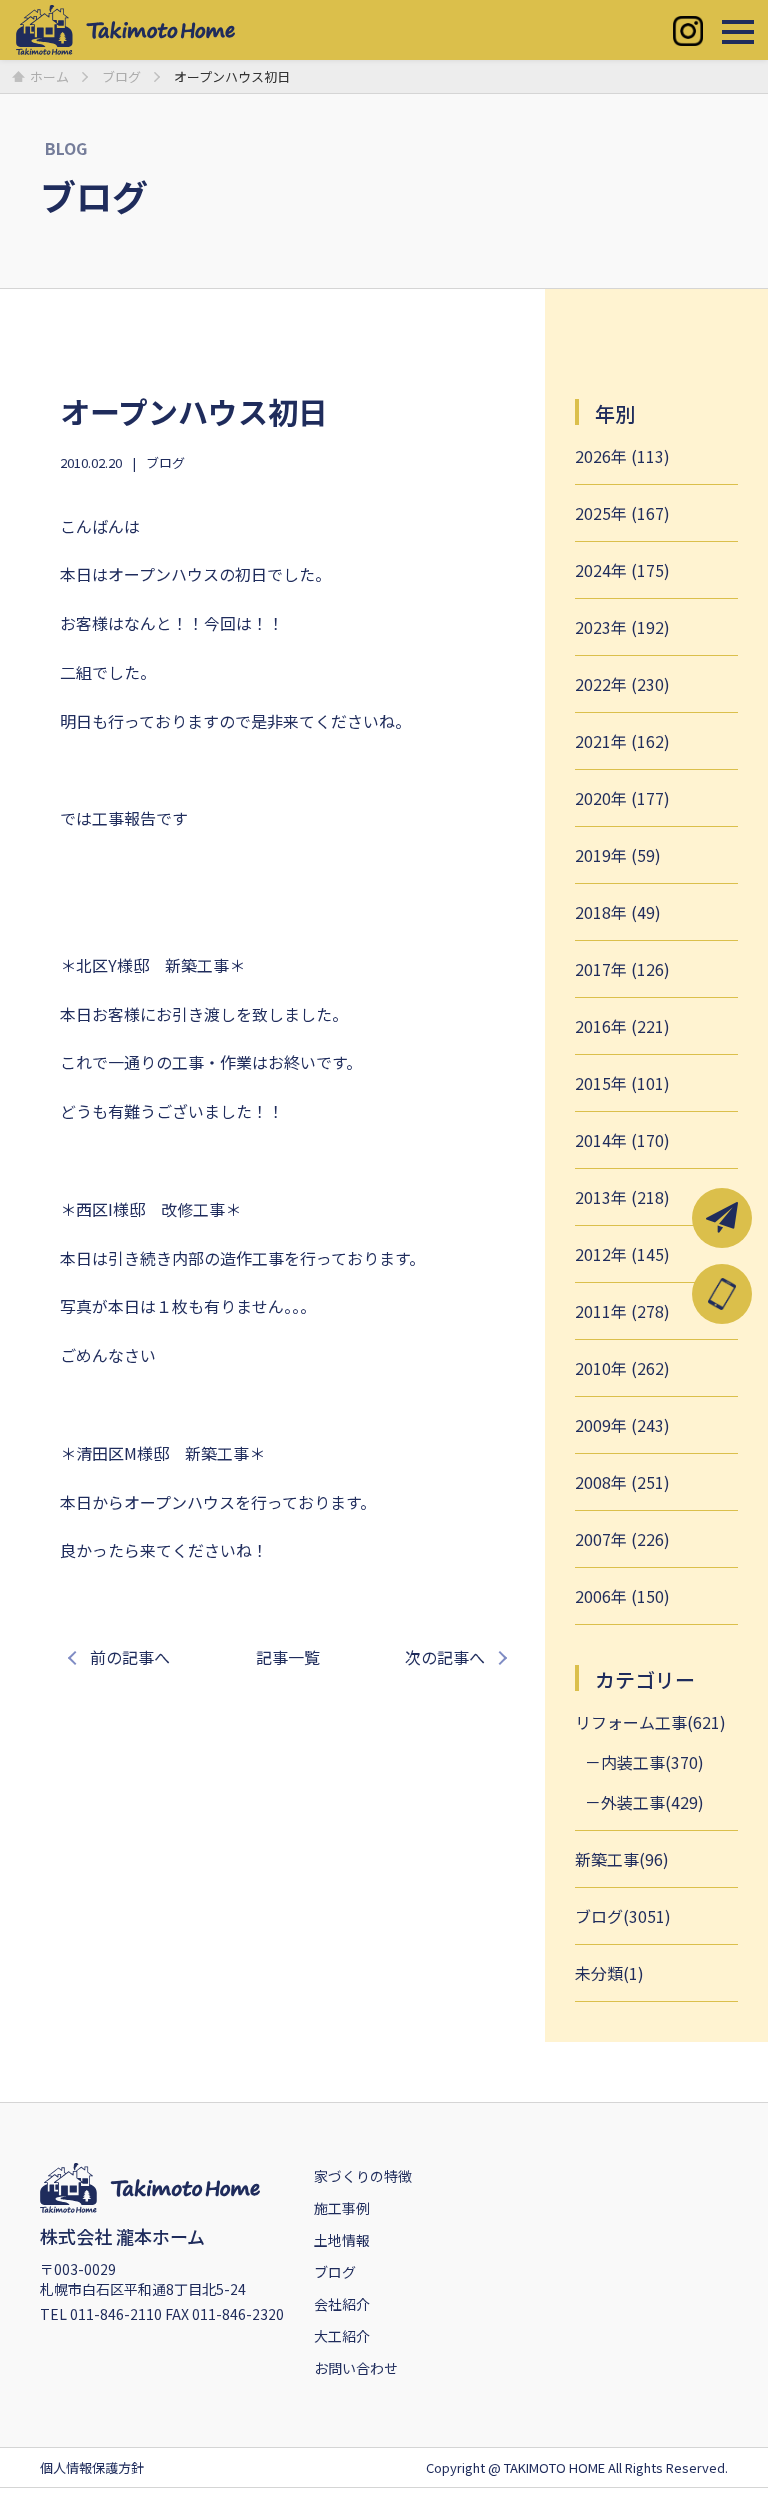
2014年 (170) (622, 1140)
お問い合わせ (356, 2368)
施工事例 (342, 2208)
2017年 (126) (622, 969)
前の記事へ (130, 1657)
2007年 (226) (622, 1539)
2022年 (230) (622, 684)
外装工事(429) (652, 1802)
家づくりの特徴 (363, 2176)
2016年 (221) (622, 1026)
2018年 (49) (618, 912)
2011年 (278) (622, 1311)
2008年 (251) (622, 1482)
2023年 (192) (622, 627)
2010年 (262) (622, 1368)
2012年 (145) (622, 1254)
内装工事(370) (652, 1762)
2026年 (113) (622, 456)
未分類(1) (609, 1973)
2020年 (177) (622, 798)
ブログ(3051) (623, 1916)
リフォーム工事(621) (650, 1722)
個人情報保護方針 (92, 2467)
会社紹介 (342, 2304)
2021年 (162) (622, 741)
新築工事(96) (622, 1859)
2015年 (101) (622, 1083)
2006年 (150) (622, 1596)
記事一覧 (288, 1657)
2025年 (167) (622, 513)
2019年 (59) (618, 855)
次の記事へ (445, 1657)
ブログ (165, 462)
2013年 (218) (622, 1197)
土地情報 (342, 2240)
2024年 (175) (622, 570)
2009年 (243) (622, 1425)
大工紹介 (342, 2336)
